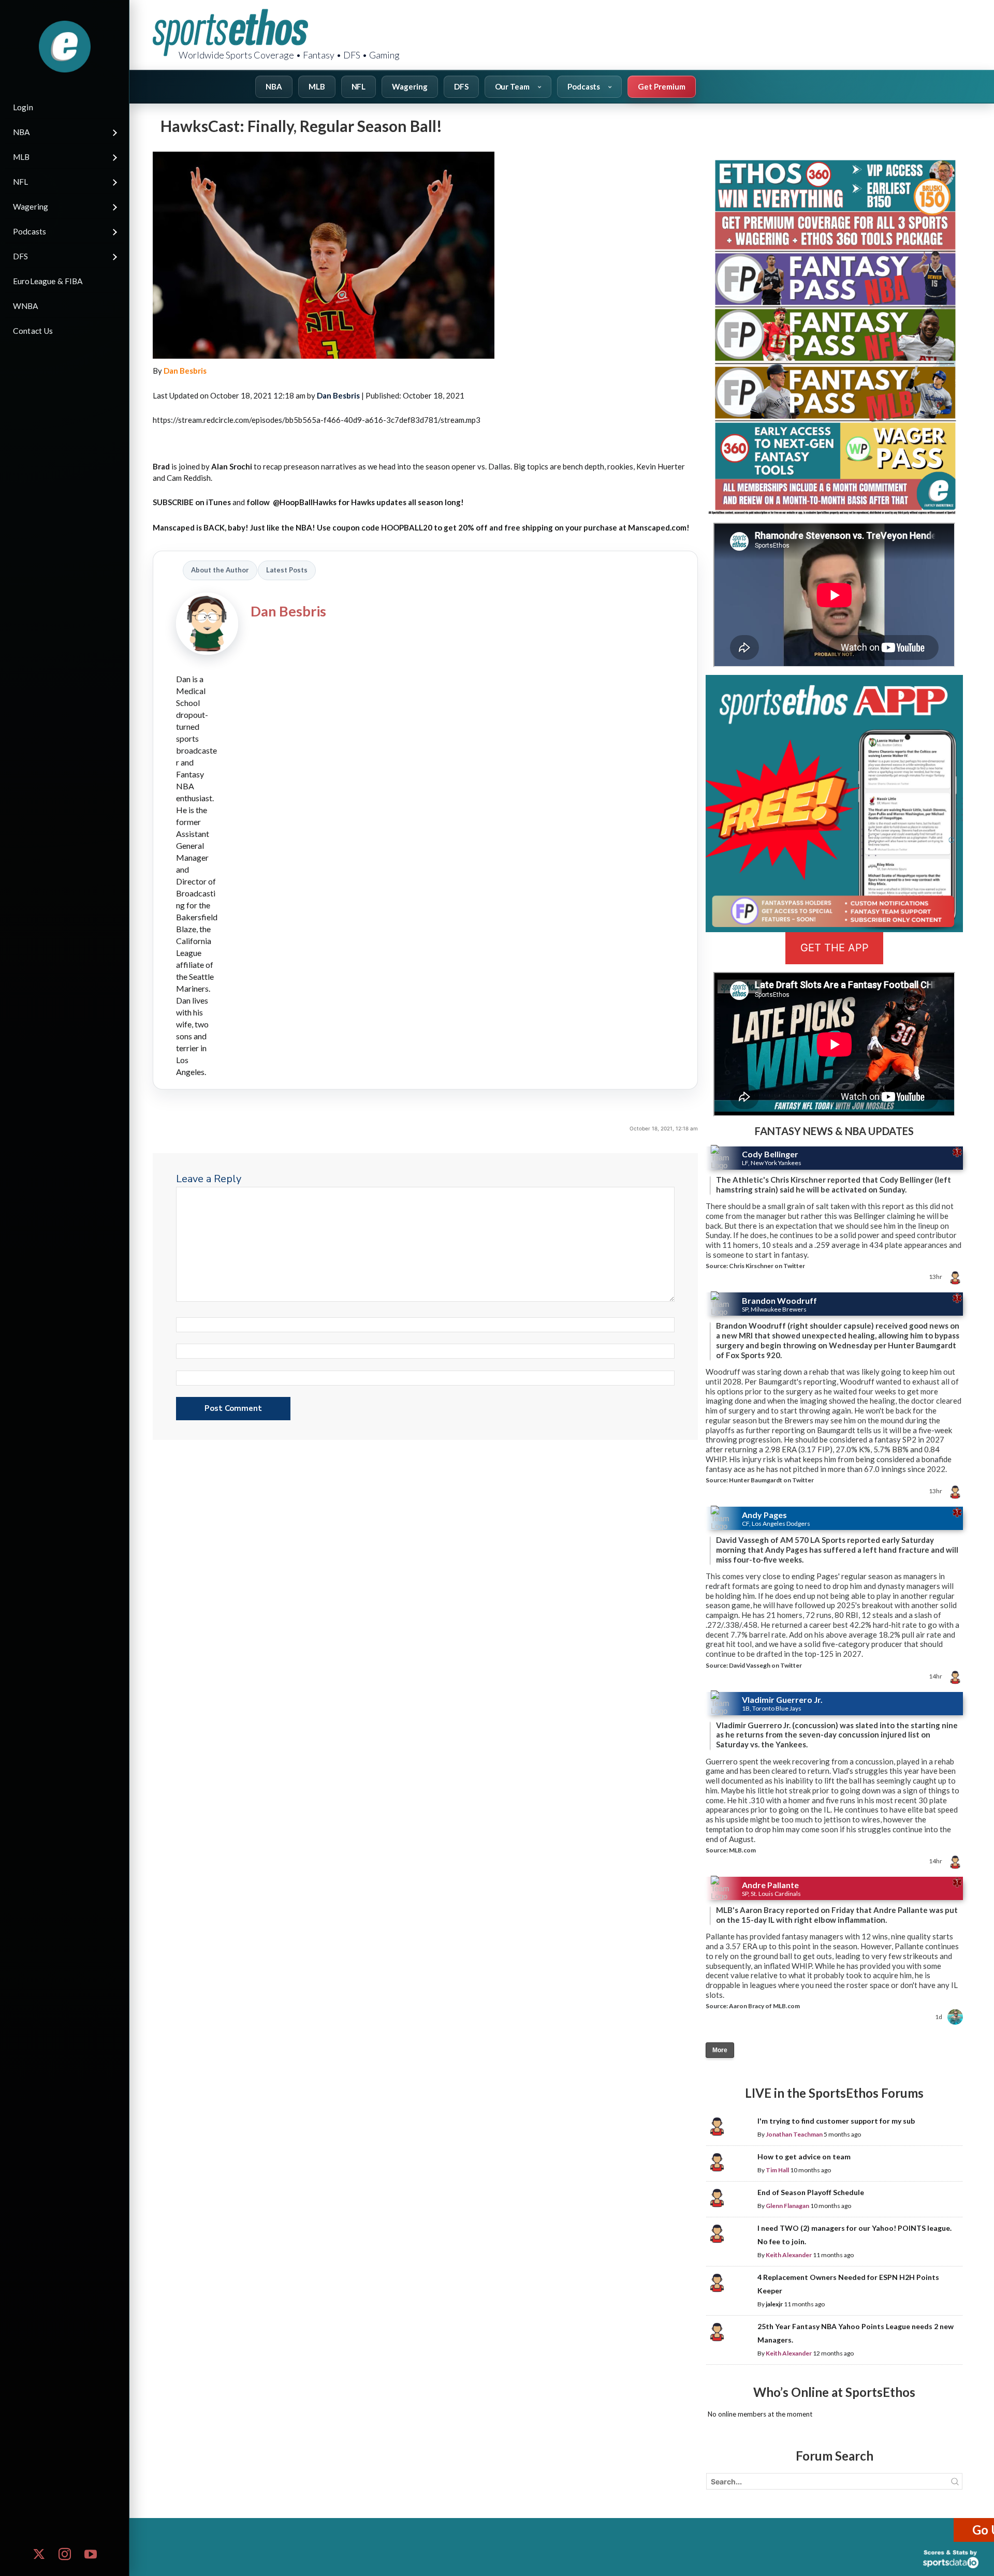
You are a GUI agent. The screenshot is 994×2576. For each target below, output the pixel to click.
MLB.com (742, 1850)
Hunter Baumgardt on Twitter (771, 1480)
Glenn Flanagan (787, 2206)
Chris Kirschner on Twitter (767, 1266)
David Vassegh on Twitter (765, 1665)
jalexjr (774, 2304)
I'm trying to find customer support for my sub (836, 2121)
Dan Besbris (185, 371)
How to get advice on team (804, 2157)
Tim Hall (777, 2170)
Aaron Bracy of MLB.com (764, 2006)
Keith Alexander (789, 2255)
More (720, 2050)
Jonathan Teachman (794, 2134)
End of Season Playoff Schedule (811, 2192)
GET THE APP (835, 948)
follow (260, 502)
